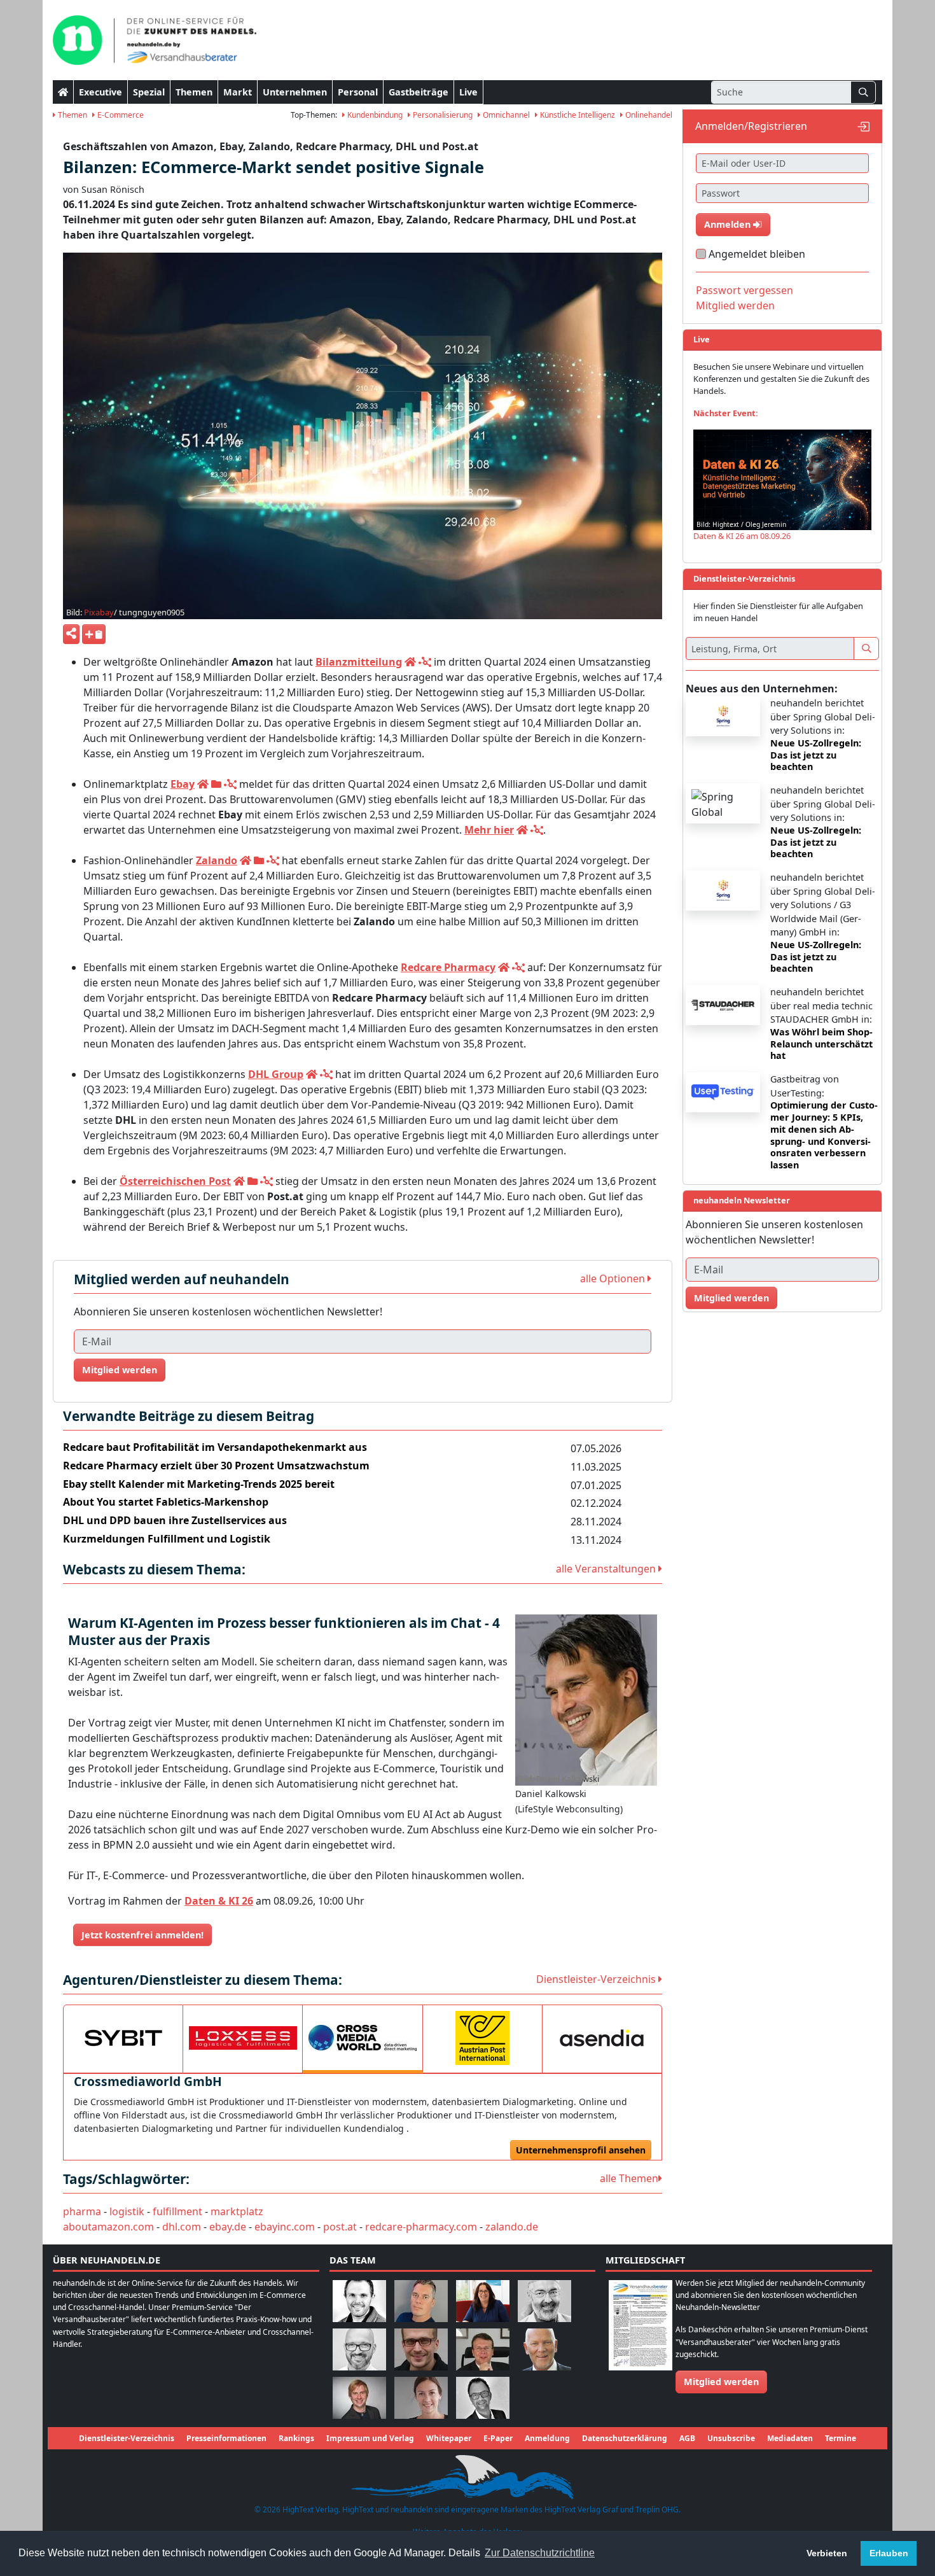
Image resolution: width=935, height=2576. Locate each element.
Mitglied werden (120, 1370)
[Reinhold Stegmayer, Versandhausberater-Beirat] (483, 2397)
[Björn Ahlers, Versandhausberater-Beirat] (359, 2300)
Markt (238, 92)
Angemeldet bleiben (757, 254)
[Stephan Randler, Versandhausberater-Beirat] (359, 2397)
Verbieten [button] (827, 2553)
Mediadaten (790, 2438)
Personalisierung (442, 115)
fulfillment (177, 2211)
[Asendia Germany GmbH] (602, 2038)
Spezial (149, 92)
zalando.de (512, 2227)
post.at (340, 2227)
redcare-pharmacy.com (421, 2227)
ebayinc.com (285, 2227)
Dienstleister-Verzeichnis (597, 1979)
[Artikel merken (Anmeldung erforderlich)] (94, 634)
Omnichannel (505, 115)
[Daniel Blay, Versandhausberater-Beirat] (421, 2300)
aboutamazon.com (108, 2227)
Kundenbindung (374, 115)
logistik (127, 2211)
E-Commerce (120, 115)
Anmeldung (547, 2438)
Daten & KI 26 (219, 1901)
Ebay (183, 784)
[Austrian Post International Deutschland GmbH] (482, 2038)
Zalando (217, 860)
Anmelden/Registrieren (751, 126)
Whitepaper (449, 2438)
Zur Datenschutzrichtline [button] (540, 2553)
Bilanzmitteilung (359, 662)
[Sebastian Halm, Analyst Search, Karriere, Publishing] (421, 2348)
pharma (82, 2211)
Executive (100, 92)
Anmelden (729, 224)
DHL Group (276, 1074)
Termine (841, 2438)
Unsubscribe (731, 2438)
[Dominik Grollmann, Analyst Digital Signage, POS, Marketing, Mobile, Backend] (359, 2348)
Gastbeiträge (419, 92)
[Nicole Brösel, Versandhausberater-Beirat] (483, 2300)
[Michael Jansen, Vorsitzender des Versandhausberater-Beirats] (544, 2348)
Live (468, 92)
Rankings (296, 2438)
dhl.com (182, 2227)
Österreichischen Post (175, 1181)
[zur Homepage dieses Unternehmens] (410, 662)
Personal (358, 92)
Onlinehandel (648, 115)
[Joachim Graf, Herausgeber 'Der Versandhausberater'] (544, 2300)
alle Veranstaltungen (607, 1569)
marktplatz (237, 2211)
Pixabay (99, 612)
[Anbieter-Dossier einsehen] (216, 784)
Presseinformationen (226, 2438)
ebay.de (228, 2227)
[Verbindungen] (425, 662)
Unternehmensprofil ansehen (581, 2150)
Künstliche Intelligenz (577, 115)
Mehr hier (489, 830)
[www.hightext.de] (468, 2476)
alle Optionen (614, 1278)
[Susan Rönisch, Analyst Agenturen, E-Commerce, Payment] (421, 2397)
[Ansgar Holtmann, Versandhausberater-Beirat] (483, 2348)
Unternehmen (295, 92)
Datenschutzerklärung (625, 2438)
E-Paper (498, 2438)
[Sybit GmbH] (123, 2038)
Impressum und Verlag (370, 2438)
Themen (194, 92)
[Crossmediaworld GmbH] (362, 2038)
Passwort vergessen (745, 290)
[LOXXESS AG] (243, 2038)
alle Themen (629, 2178)
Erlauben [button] (889, 2553)
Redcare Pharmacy (448, 967)
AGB (687, 2438)
